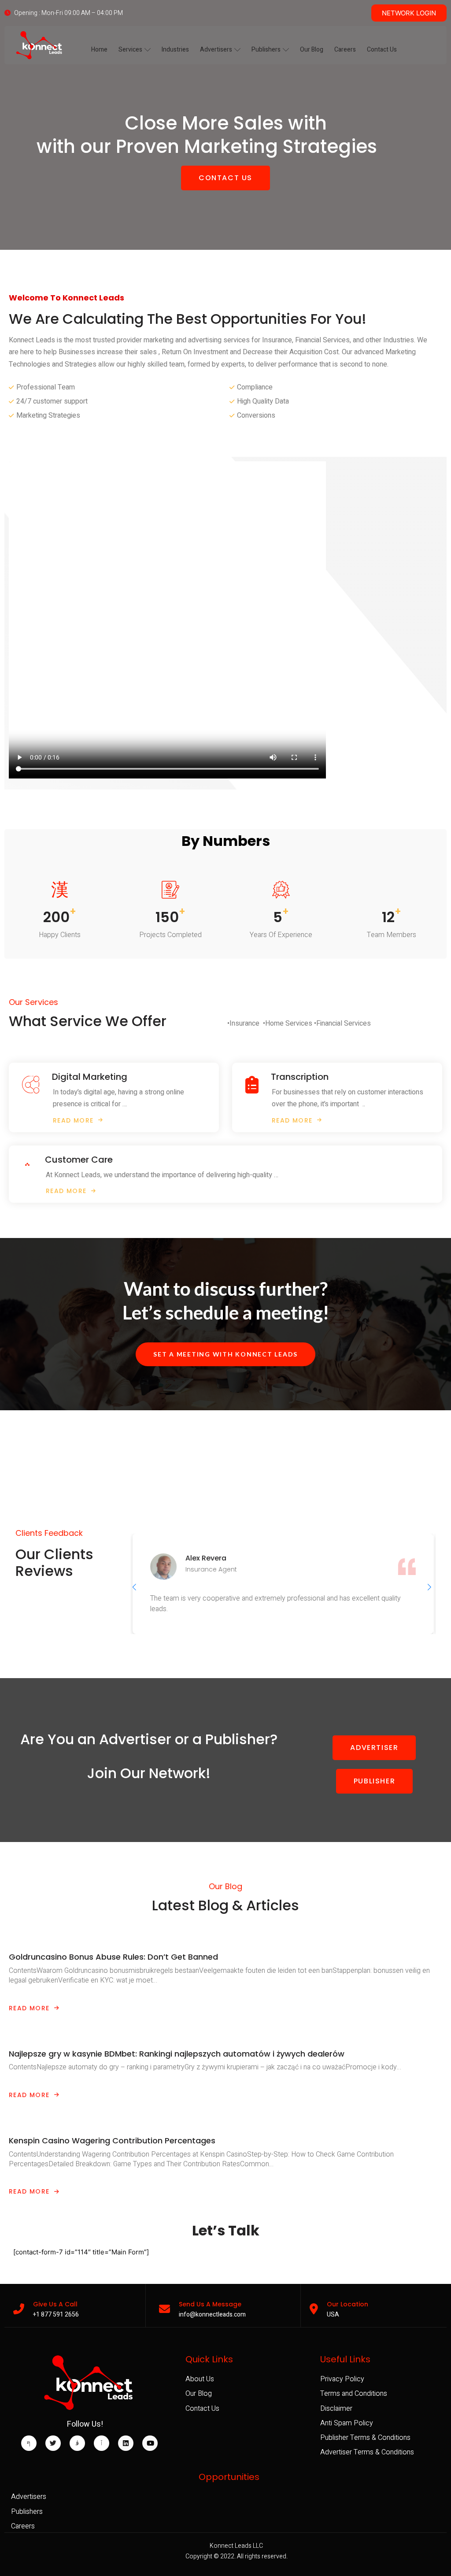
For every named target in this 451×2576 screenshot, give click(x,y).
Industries (175, 50)
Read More (29, 2008)
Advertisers (216, 50)
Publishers (266, 50)
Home (99, 50)
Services (130, 50)
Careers (345, 50)
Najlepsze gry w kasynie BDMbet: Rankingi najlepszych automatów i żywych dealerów (177, 2054)
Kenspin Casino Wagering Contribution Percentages (112, 2140)
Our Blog (312, 50)
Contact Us (382, 50)
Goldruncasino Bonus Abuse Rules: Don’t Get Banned (113, 1957)
